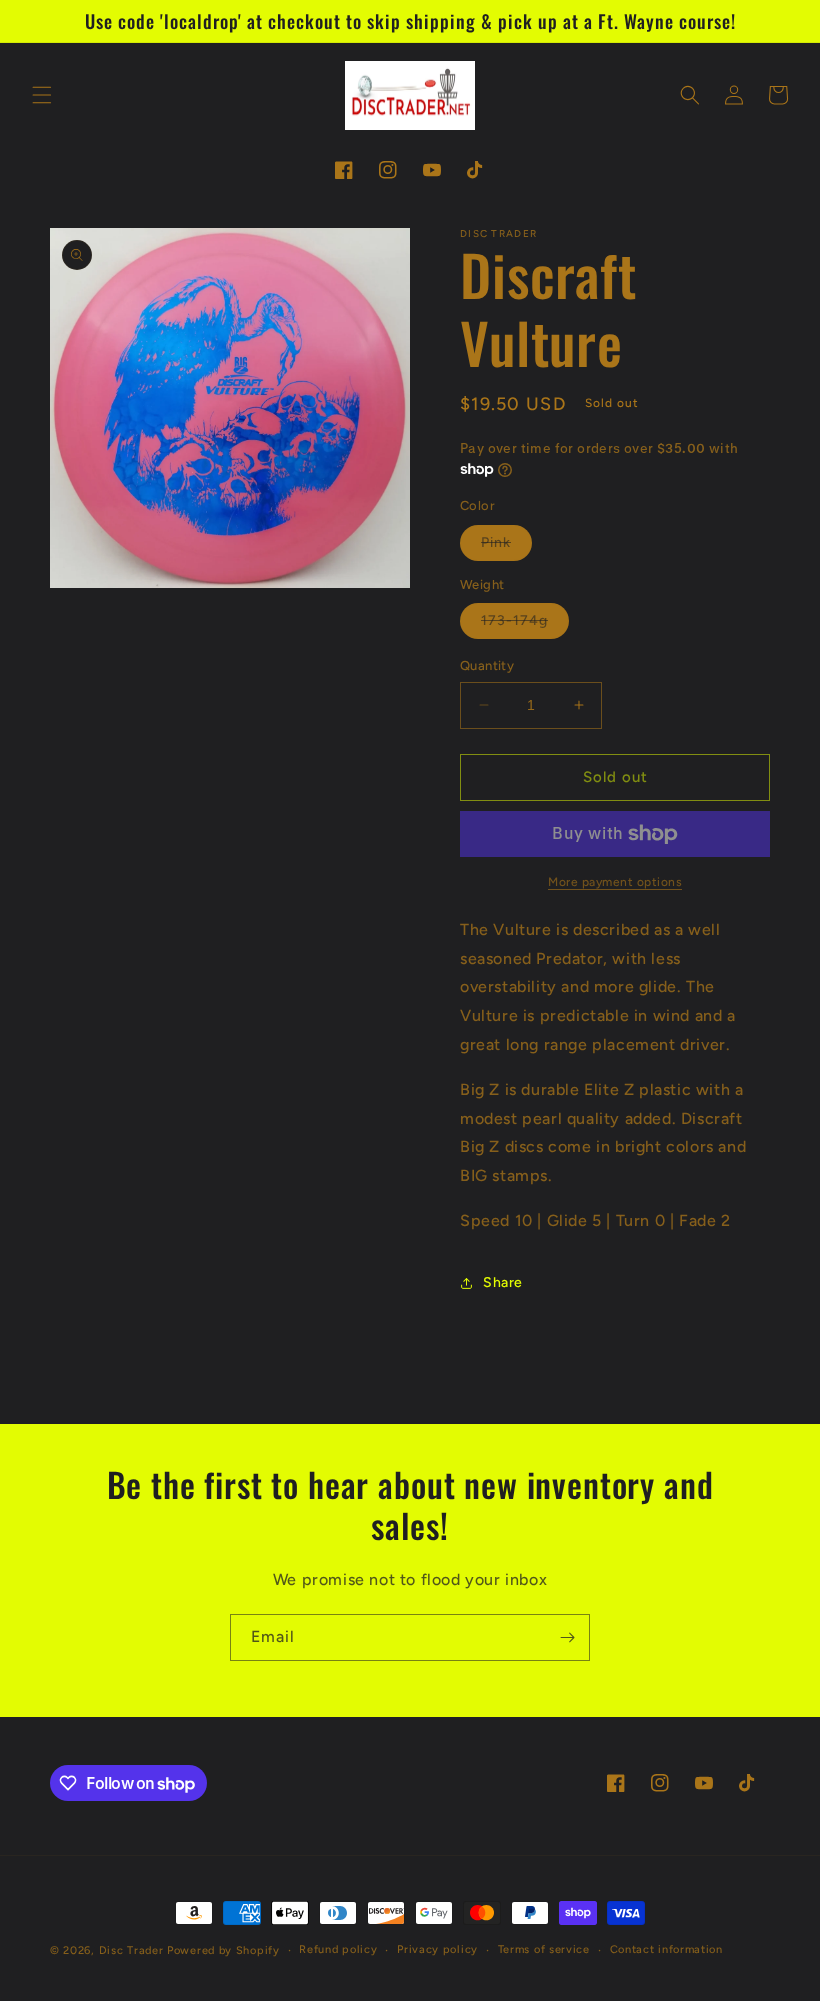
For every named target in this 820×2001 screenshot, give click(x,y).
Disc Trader (131, 1950)
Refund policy (338, 1949)
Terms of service (544, 1949)
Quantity (487, 665)
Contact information (666, 1949)
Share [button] (503, 1282)
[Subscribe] (567, 1637)
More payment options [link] (615, 882)
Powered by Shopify (223, 1950)
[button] (42, 95)
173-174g (525, 625)
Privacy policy (437, 1949)
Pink (506, 547)
